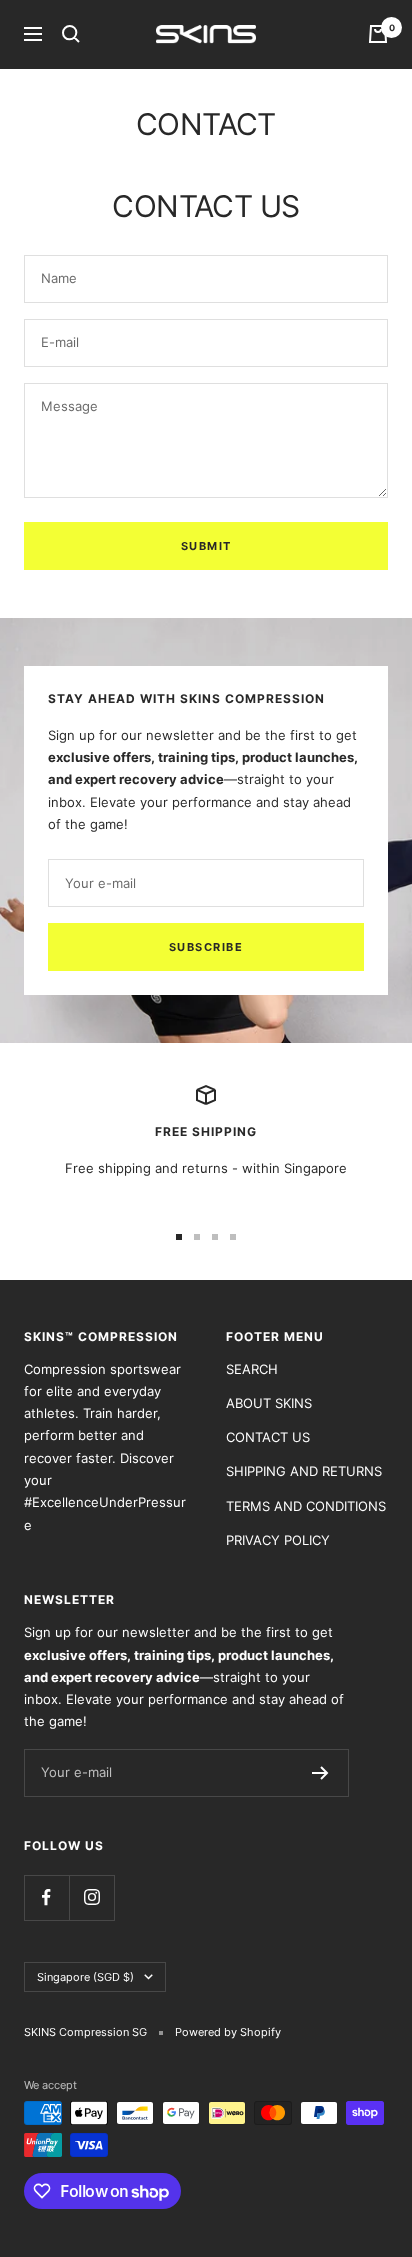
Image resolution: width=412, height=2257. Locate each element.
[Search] (71, 34)
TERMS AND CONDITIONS (306, 1506)
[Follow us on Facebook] (46, 1897)
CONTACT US (268, 1437)
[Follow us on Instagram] (91, 1897)
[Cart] (378, 34)
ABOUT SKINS (269, 1403)
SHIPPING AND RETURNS (304, 1471)
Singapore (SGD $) (85, 1977)
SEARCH (252, 1369)
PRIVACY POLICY (278, 1540)
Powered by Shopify (228, 2032)
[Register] (320, 1773)
